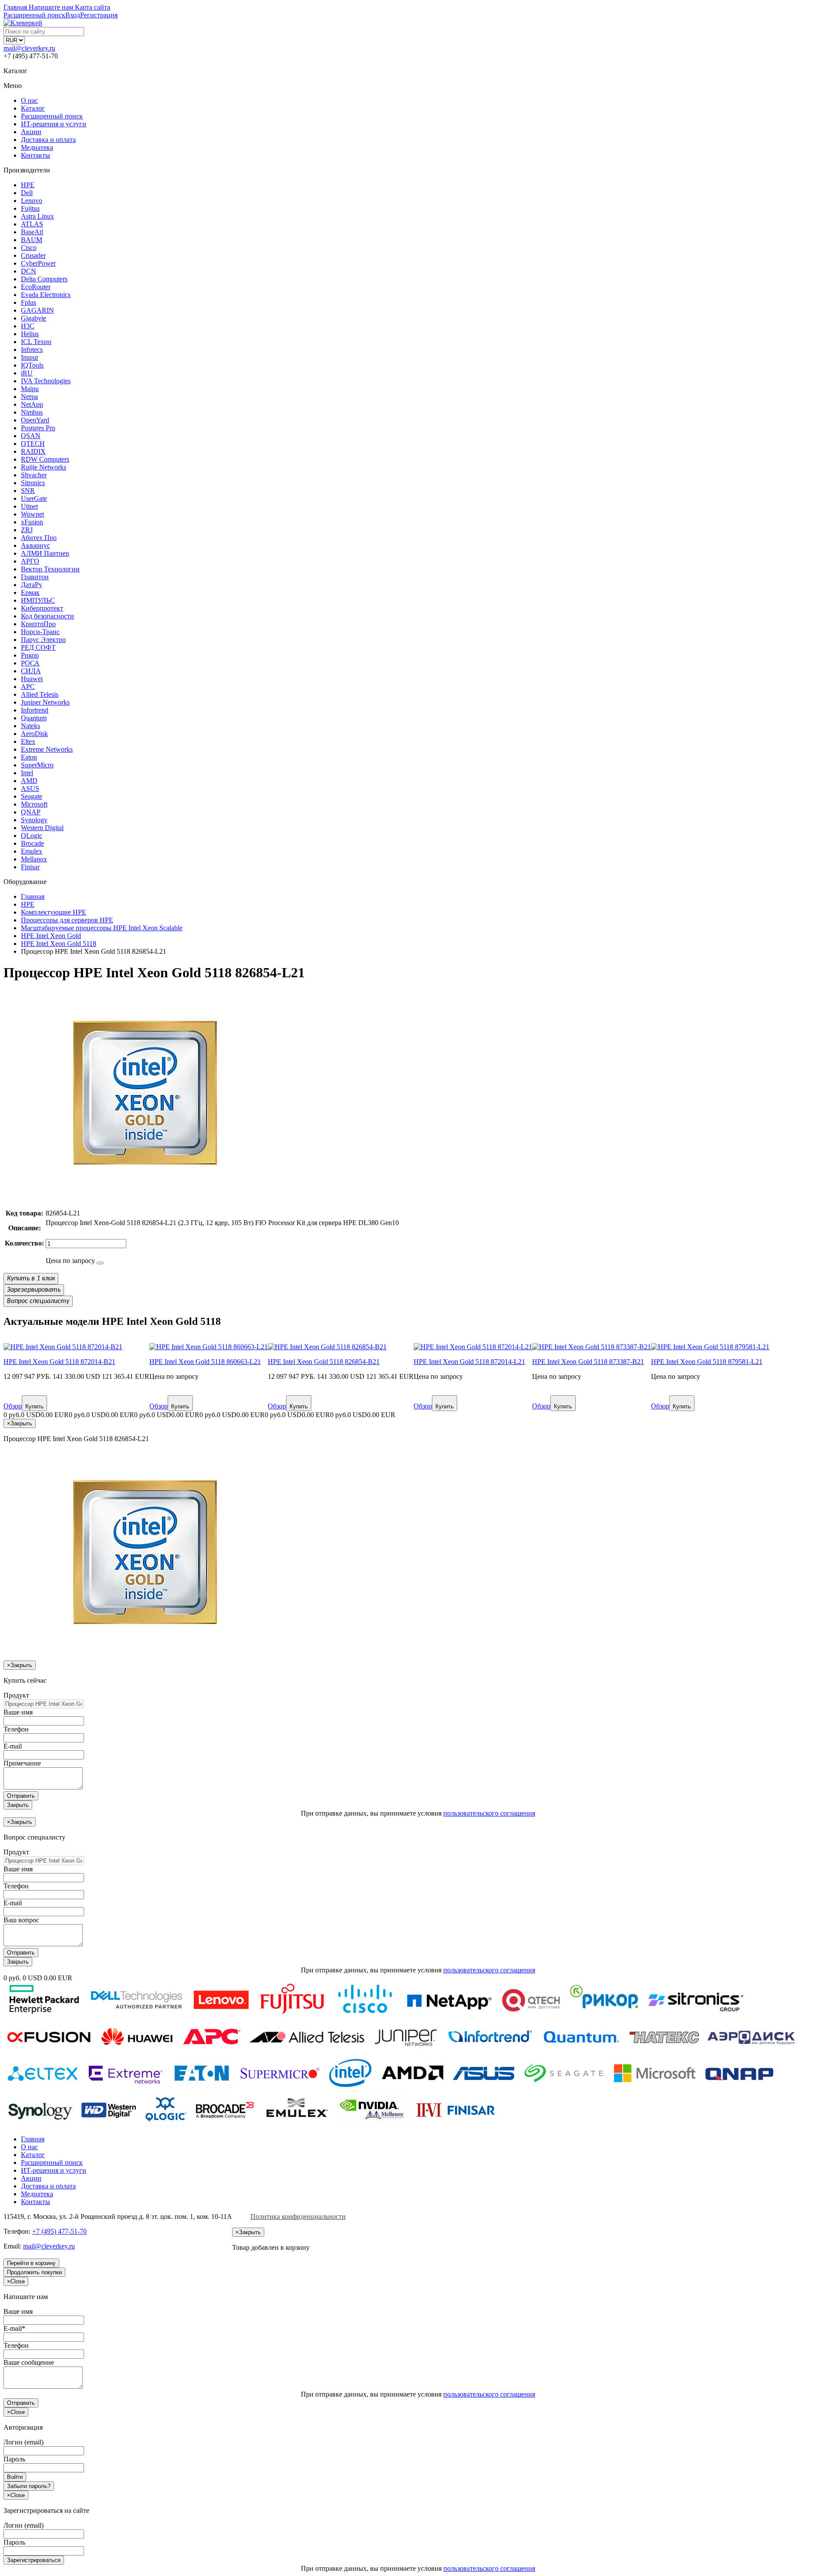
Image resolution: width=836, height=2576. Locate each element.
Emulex (32, 851)
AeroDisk (34, 734)
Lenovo (32, 201)
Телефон (16, 1729)
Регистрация (99, 15)
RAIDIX (33, 451)
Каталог (33, 108)
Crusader (33, 255)
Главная (33, 2139)
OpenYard (35, 420)
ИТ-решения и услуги (54, 124)
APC (28, 687)
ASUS (30, 788)
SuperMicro (37, 765)
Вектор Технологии (50, 569)
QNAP (31, 812)
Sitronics (33, 483)
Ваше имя (18, 1712)
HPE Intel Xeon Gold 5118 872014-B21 (59, 1362)
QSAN (31, 436)
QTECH (33, 444)
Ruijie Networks (44, 467)
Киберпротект (42, 608)
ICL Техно (36, 342)
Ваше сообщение (29, 2362)
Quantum (34, 718)
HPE (28, 185)
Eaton (29, 757)
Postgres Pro (38, 428)
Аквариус (35, 545)
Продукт (16, 1695)
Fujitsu (30, 208)
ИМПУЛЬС (38, 600)
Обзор (13, 1406)
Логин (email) (24, 2442)
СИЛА (31, 671)
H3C (28, 326)
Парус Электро (43, 640)
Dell (27, 193)
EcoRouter (36, 287)
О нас (29, 100)
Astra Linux (37, 216)
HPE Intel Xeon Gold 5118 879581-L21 (707, 1362)
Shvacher (34, 475)
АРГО (30, 561)
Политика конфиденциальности (298, 2216)
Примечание (22, 1763)
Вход (73, 15)
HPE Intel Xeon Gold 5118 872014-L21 (469, 1362)
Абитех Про (39, 538)
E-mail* (14, 2328)
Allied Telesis (40, 694)
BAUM (32, 240)
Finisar (30, 867)
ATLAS (32, 224)
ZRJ (27, 530)
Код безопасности (47, 616)
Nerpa (29, 397)
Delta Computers (44, 279)
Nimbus (32, 412)
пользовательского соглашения (489, 1813)
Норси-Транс (40, 632)
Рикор (30, 655)
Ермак (30, 593)
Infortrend (35, 710)
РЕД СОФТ (38, 647)
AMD (29, 781)
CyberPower (38, 263)
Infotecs (32, 349)
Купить (34, 1406)
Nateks (30, 726)
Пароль (14, 2459)
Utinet (29, 506)
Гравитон (35, 577)
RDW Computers (45, 459)
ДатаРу (32, 585)
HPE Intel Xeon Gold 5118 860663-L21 (205, 1362)
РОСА (30, 663)
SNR (28, 491)
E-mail (13, 1746)
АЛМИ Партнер (45, 553)
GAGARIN (37, 310)
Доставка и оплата (48, 140)
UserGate (34, 498)
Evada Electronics (46, 295)
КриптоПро (38, 624)
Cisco (29, 248)
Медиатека (37, 147)
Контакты (35, 155)
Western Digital (42, 828)
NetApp (32, 404)
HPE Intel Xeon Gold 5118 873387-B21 (588, 1362)
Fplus (29, 302)
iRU (27, 373)
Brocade (32, 843)
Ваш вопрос (21, 1920)
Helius (30, 334)
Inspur (30, 357)
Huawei (32, 679)
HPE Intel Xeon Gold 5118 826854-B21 (324, 1362)
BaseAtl (32, 232)
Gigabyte (34, 318)
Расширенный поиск (52, 116)
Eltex (28, 741)
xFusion (32, 522)
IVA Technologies (46, 381)
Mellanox (34, 859)
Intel (27, 773)
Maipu (30, 389)
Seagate (32, 796)
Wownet (32, 514)
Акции (31, 132)
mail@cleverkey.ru (29, 48)
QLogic (32, 836)
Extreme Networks (47, 749)
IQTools (32, 365)
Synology (34, 820)
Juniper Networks (45, 702)
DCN (29, 271)
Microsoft (34, 804)
